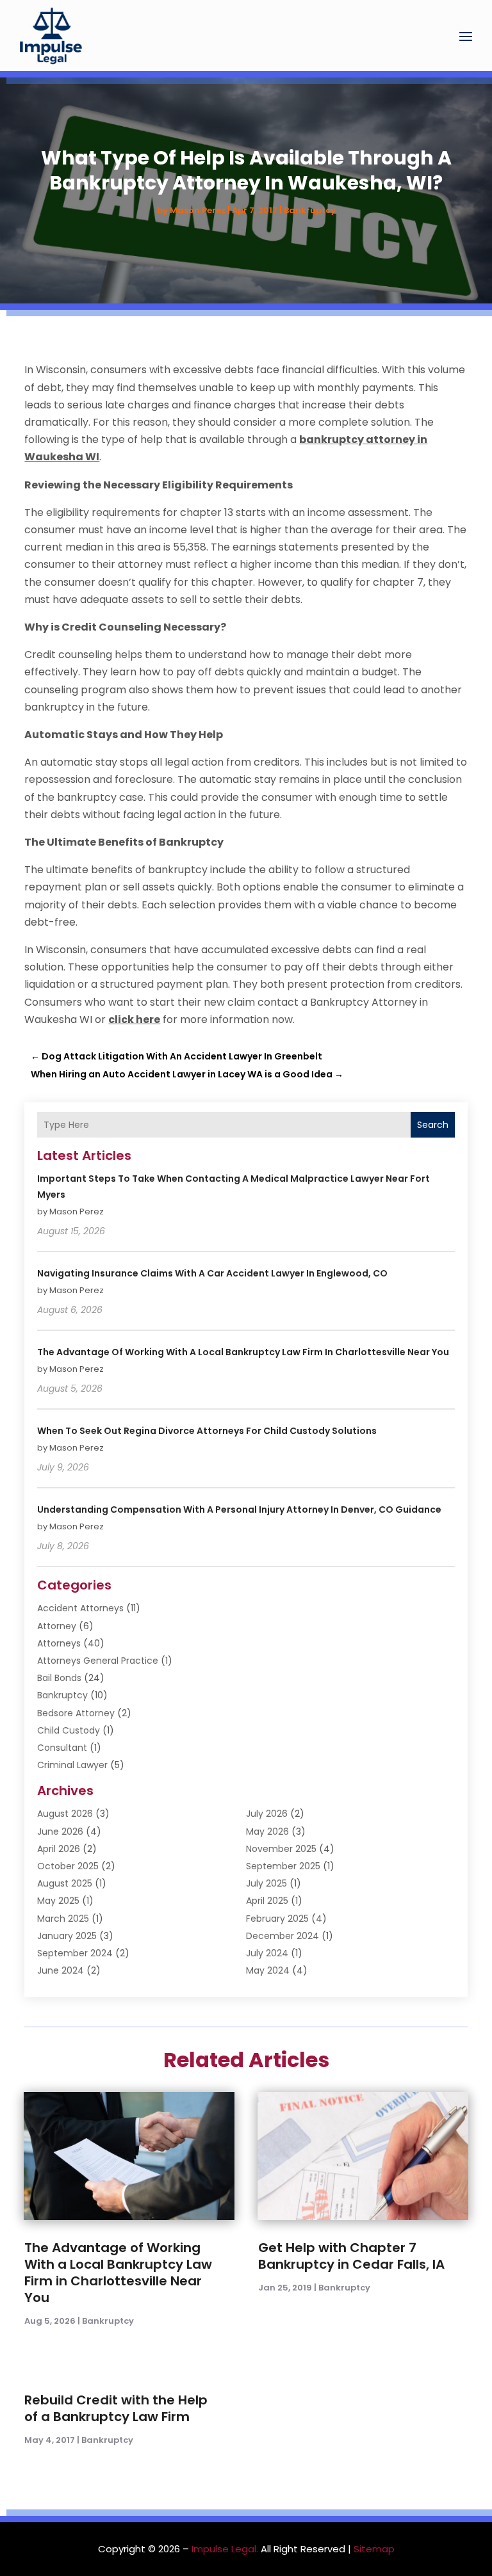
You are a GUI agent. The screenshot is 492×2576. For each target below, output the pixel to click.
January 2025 (67, 1936)
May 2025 (58, 1901)
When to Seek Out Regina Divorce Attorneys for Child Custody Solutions (207, 1431)
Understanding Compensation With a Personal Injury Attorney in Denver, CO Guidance (239, 1509)
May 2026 (267, 1831)
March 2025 (63, 1919)
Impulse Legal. (225, 2549)
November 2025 (281, 1849)
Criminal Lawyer (72, 1765)
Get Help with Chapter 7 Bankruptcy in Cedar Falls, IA (351, 2256)
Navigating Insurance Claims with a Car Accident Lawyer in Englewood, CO (212, 1273)
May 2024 (268, 1970)
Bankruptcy (310, 210)
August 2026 (65, 1814)
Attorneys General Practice (98, 1661)
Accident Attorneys (80, 1608)
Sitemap (374, 2549)
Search (433, 1125)
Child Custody (69, 1730)
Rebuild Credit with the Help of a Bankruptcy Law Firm (116, 2408)
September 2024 (75, 1953)
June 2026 (60, 1831)
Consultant (62, 1748)
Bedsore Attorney (76, 1713)
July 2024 (267, 1953)
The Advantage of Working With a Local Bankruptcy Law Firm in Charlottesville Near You (243, 1352)
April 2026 (59, 1849)
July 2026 (267, 1814)
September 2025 (283, 1866)
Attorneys (59, 1643)
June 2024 (61, 1970)
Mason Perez (198, 210)
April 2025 (267, 1901)
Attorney (57, 1626)
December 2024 (283, 1936)
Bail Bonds (59, 1678)
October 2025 (68, 1866)
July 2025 (266, 1883)
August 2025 (65, 1883)
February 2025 (277, 1919)
